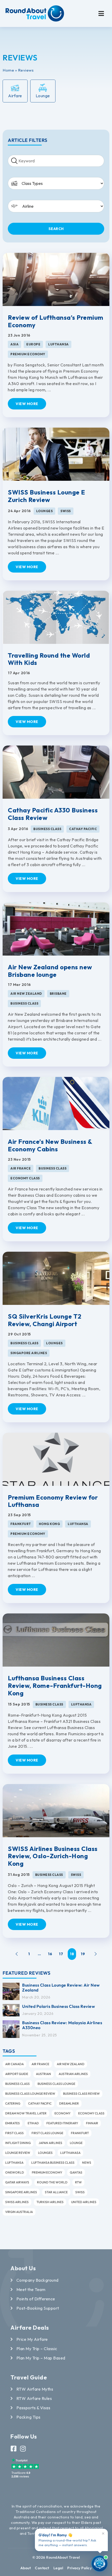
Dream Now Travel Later (26, 2113)
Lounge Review (18, 2153)
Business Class (17, 2084)
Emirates (13, 2123)
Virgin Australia (19, 2212)
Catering (13, 2103)
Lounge (76, 2143)
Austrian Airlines (73, 2074)
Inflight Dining (18, 2143)
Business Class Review (81, 2094)
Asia (14, 344)
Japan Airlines (50, 2143)
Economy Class (91, 2113)
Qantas (76, 2172)
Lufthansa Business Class (53, 2163)
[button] (101, 13)
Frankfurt (80, 2133)
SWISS (80, 2192)
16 (50, 1954)
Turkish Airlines (50, 2202)
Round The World (52, 2182)
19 (83, 1954)
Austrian (43, 2074)
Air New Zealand (71, 2064)
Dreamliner (69, 2103)
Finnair (92, 2123)
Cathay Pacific (40, 2103)
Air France (40, 2064)
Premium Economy (47, 2172)
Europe (33, 344)
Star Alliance (56, 2192)
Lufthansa (14, 2163)
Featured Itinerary (62, 2123)
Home (8, 70)
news (87, 2163)
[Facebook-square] (14, 2449)
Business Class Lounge (56, 2084)
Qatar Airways (17, 2182)
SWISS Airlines (17, 2202)
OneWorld (15, 2172)
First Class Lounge (47, 2133)
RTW (78, 2182)
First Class (14, 2133)
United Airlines (84, 2202)
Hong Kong (49, 1524)
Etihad (33, 2123)
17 (61, 1954)
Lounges (45, 2153)
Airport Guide (17, 2074)
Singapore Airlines (21, 2192)
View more (27, 404)
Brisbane (58, 994)
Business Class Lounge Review (30, 2094)
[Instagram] (23, 2449)
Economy (63, 2113)
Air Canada (14, 2064)
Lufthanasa (70, 2153)
